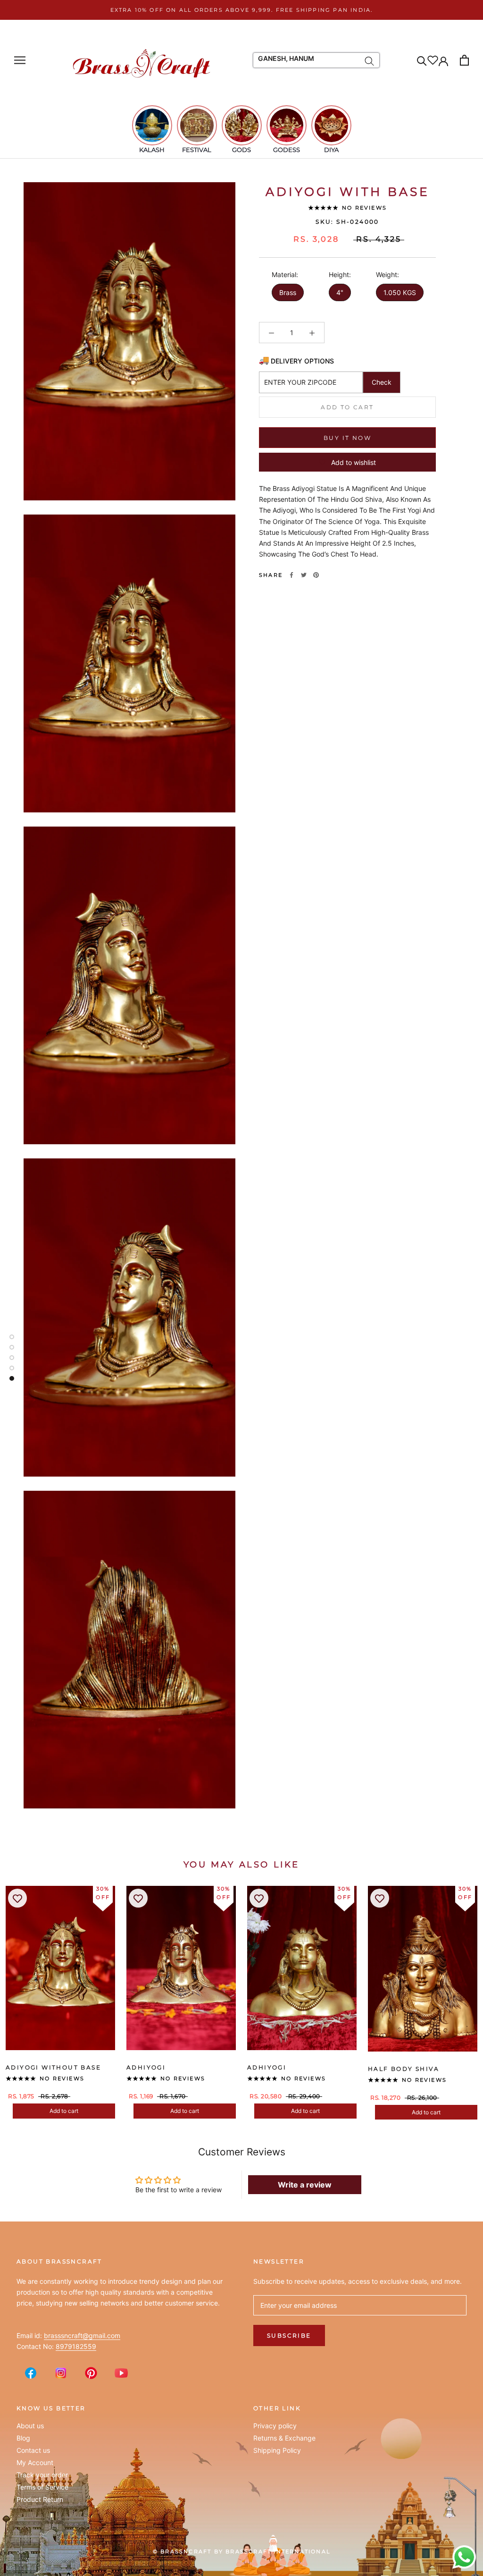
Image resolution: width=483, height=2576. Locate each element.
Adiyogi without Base (53, 2067)
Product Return (40, 2500)
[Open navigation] (20, 60)
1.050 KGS (400, 292)
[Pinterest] (316, 575)
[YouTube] (121, 2373)
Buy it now (347, 438)
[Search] (422, 60)
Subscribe (289, 2335)
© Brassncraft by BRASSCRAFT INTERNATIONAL (241, 2551)
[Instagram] (61, 2373)
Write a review (305, 2185)
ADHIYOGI (146, 2067)
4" (340, 292)
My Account (35, 2463)
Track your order (42, 2475)
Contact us (33, 2450)
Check (382, 382)
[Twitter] (304, 575)
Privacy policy (275, 2426)
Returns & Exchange (284, 2438)
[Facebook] (291, 575)
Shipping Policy (277, 2450)
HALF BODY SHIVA (404, 2069)
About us (30, 2426)
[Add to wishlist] (17, 1898)
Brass (288, 292)
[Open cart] (464, 60)
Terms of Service (42, 2487)
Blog (23, 2438)
